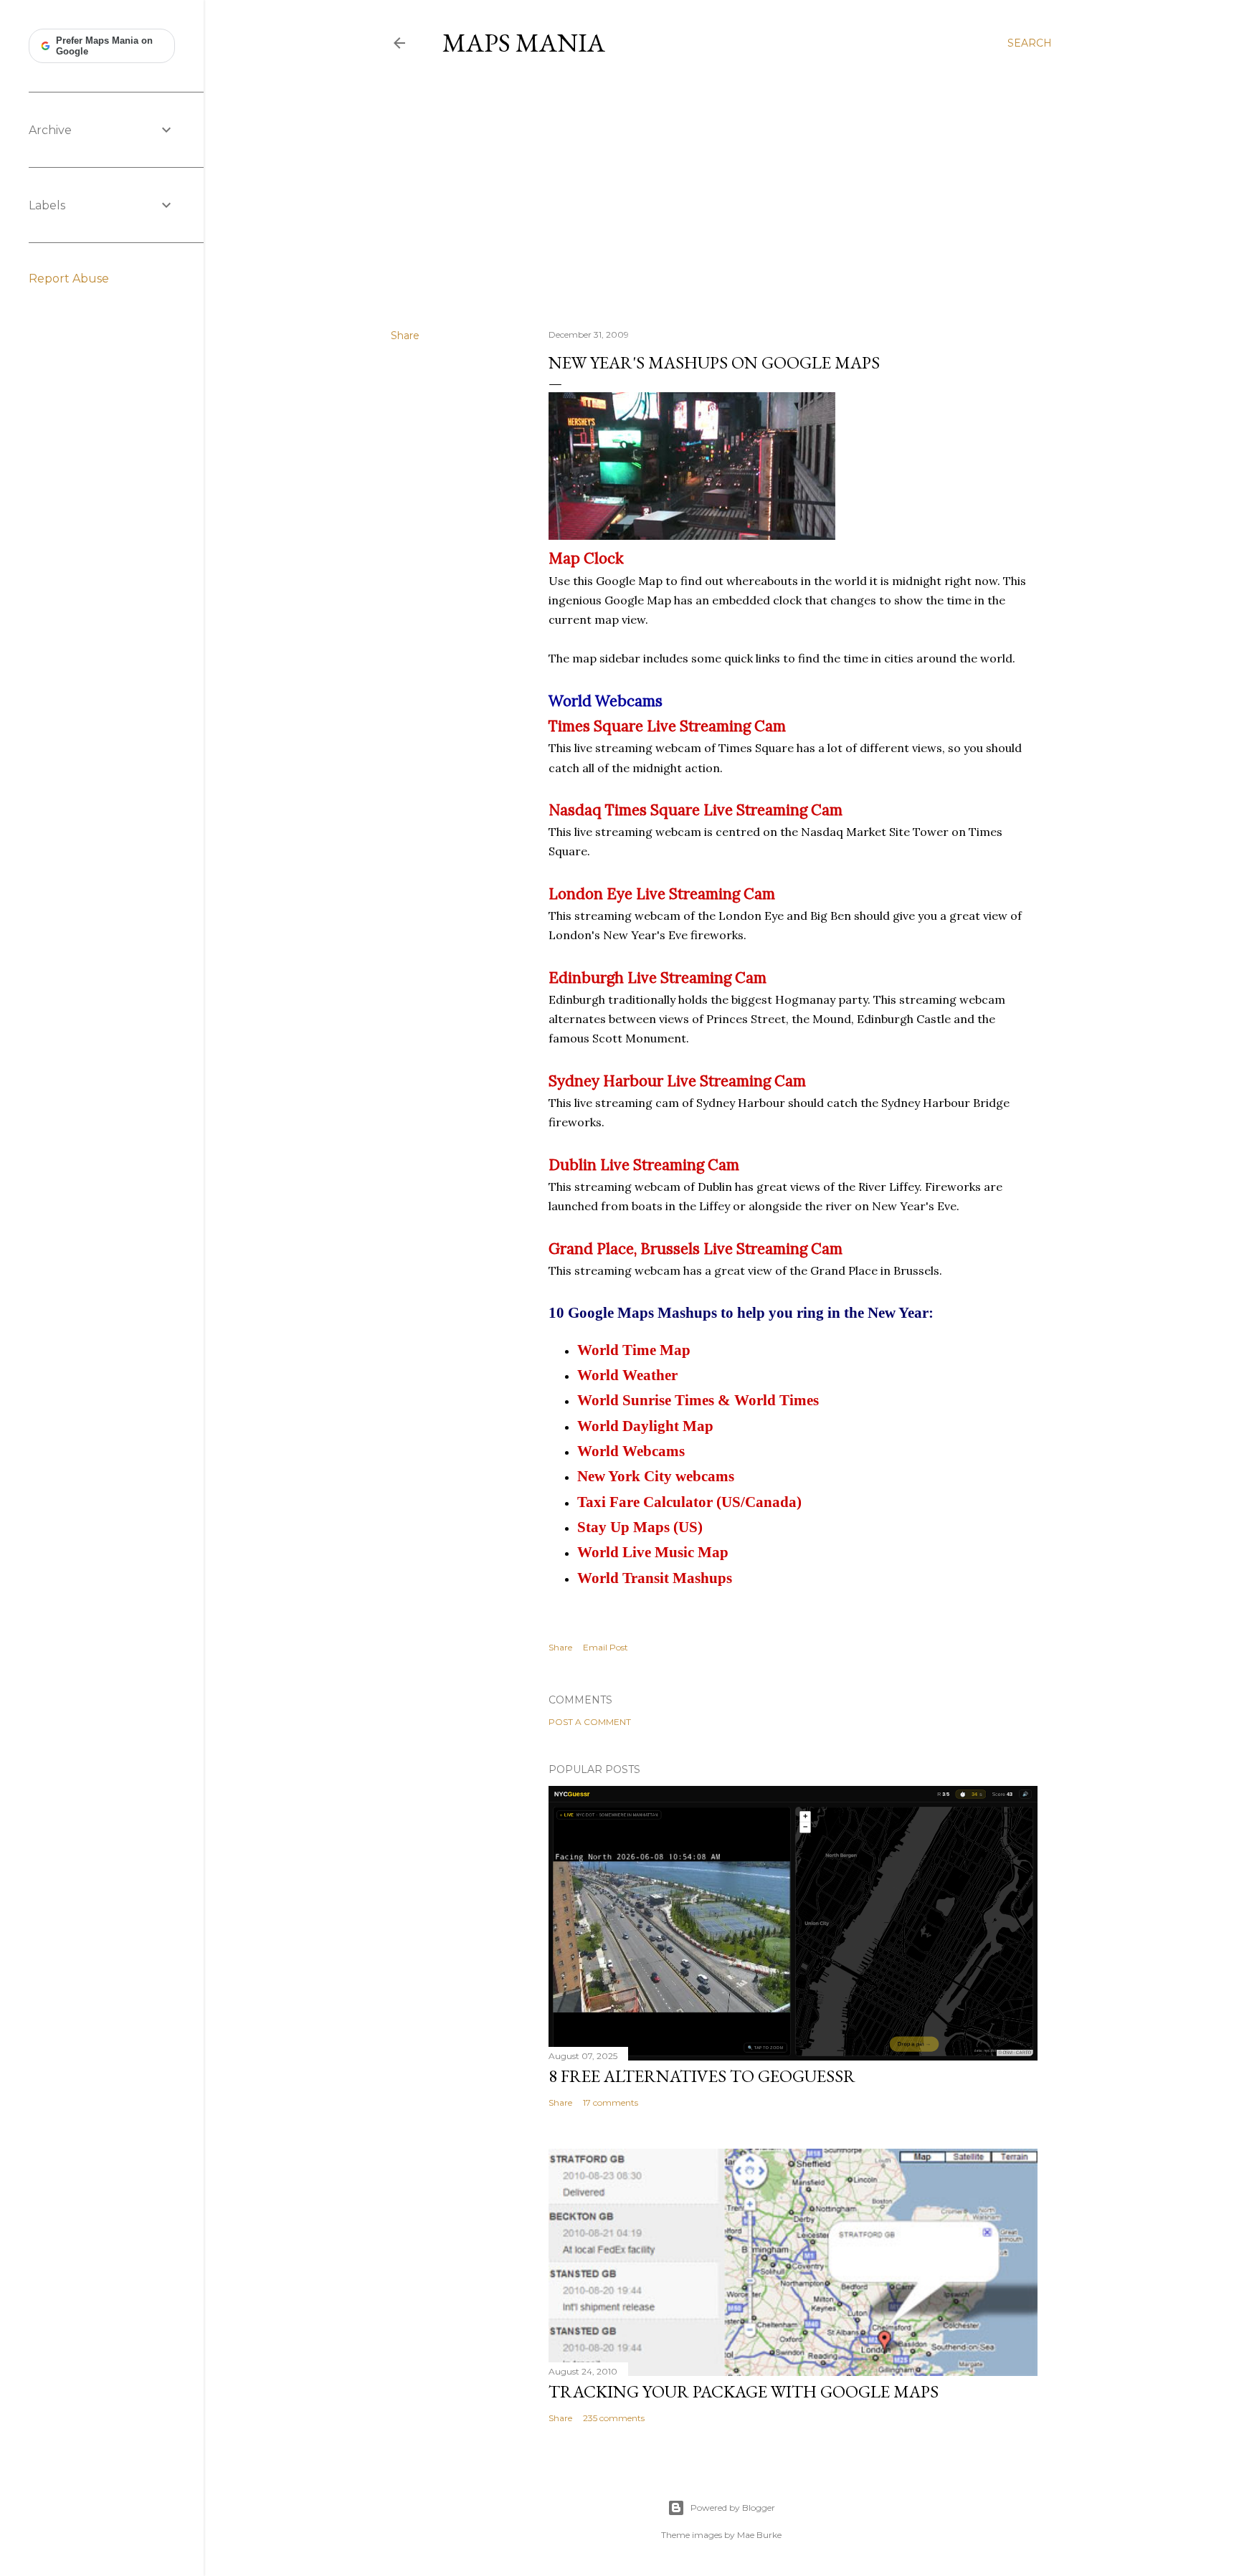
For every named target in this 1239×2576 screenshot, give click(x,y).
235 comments (614, 2418)
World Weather (627, 1375)
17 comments (611, 2102)
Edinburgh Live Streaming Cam (658, 978)
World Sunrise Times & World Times (698, 1400)
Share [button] (405, 336)
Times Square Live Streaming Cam (667, 726)
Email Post (606, 1647)
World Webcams (631, 1451)
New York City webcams (656, 1476)
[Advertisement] (721, 193)
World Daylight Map (645, 1426)
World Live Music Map (653, 1552)
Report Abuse (69, 279)
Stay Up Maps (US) (640, 1527)
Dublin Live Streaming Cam (644, 1165)
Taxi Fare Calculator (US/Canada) (689, 1502)
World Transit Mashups (655, 1578)
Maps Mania (524, 43)
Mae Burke (759, 2535)
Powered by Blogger (733, 2508)
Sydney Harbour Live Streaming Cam (677, 1081)
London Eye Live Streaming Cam (662, 894)
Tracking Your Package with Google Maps (744, 2391)
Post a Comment (590, 1722)
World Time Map (634, 1350)
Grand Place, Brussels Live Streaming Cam (696, 1249)
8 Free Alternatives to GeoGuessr (702, 2076)
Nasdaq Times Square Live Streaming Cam (696, 810)
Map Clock (586, 558)
